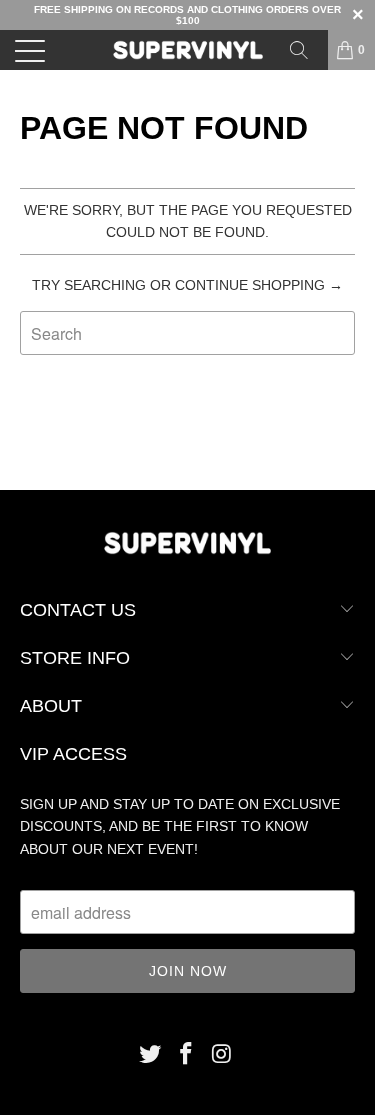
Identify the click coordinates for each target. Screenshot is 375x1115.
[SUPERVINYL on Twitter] (151, 1055)
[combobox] (187, 333)
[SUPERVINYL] (188, 50)
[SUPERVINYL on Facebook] (187, 1055)
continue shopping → (259, 285)
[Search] (306, 50)
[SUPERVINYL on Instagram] (222, 1055)
